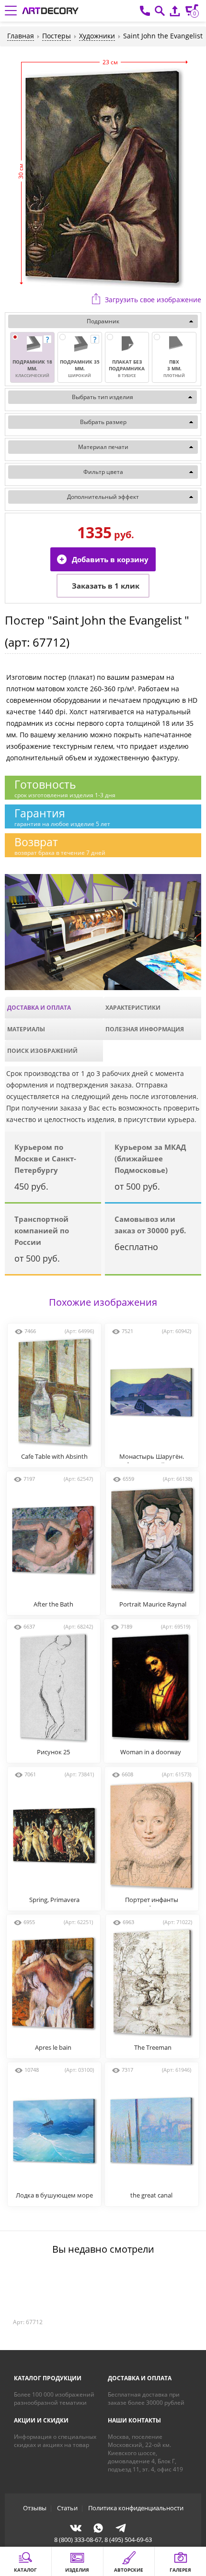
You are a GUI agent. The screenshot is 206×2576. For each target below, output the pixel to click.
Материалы (26, 1029)
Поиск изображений (42, 1051)
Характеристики (133, 1008)
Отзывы (35, 2508)
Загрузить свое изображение (153, 300)
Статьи (67, 2508)
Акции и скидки (41, 2420)
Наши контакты (134, 2420)
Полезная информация (145, 1029)
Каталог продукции (48, 2378)
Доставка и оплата (39, 1008)
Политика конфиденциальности (136, 2508)
